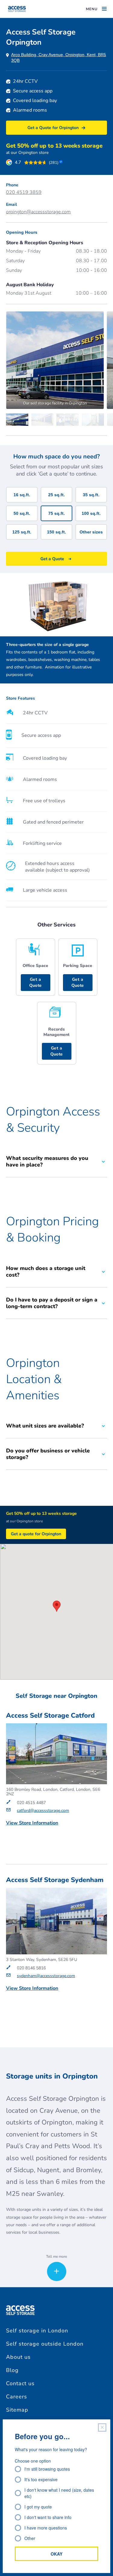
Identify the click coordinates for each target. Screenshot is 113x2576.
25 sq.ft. (56, 495)
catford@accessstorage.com (43, 1810)
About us (18, 2357)
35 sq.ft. (91, 495)
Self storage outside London (45, 2344)
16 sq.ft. (22, 495)
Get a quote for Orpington (36, 1534)
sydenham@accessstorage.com (46, 1976)
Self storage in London (37, 2331)
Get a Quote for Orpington (53, 128)
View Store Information (32, 1823)
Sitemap (17, 2410)
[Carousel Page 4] (94, 420)
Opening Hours (22, 232)
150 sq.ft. (56, 532)
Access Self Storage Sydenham (55, 1880)
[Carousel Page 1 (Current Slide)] (19, 420)
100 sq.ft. (91, 513)
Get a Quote (36, 982)
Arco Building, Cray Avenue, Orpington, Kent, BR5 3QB (59, 57)
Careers (17, 2397)
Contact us (20, 2383)
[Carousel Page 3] (69, 420)
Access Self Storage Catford (50, 1716)
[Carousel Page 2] (44, 420)
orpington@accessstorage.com (38, 212)
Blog (12, 2370)
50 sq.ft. (22, 513)
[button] (57, 1606)
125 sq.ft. (22, 532)
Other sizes (91, 532)
